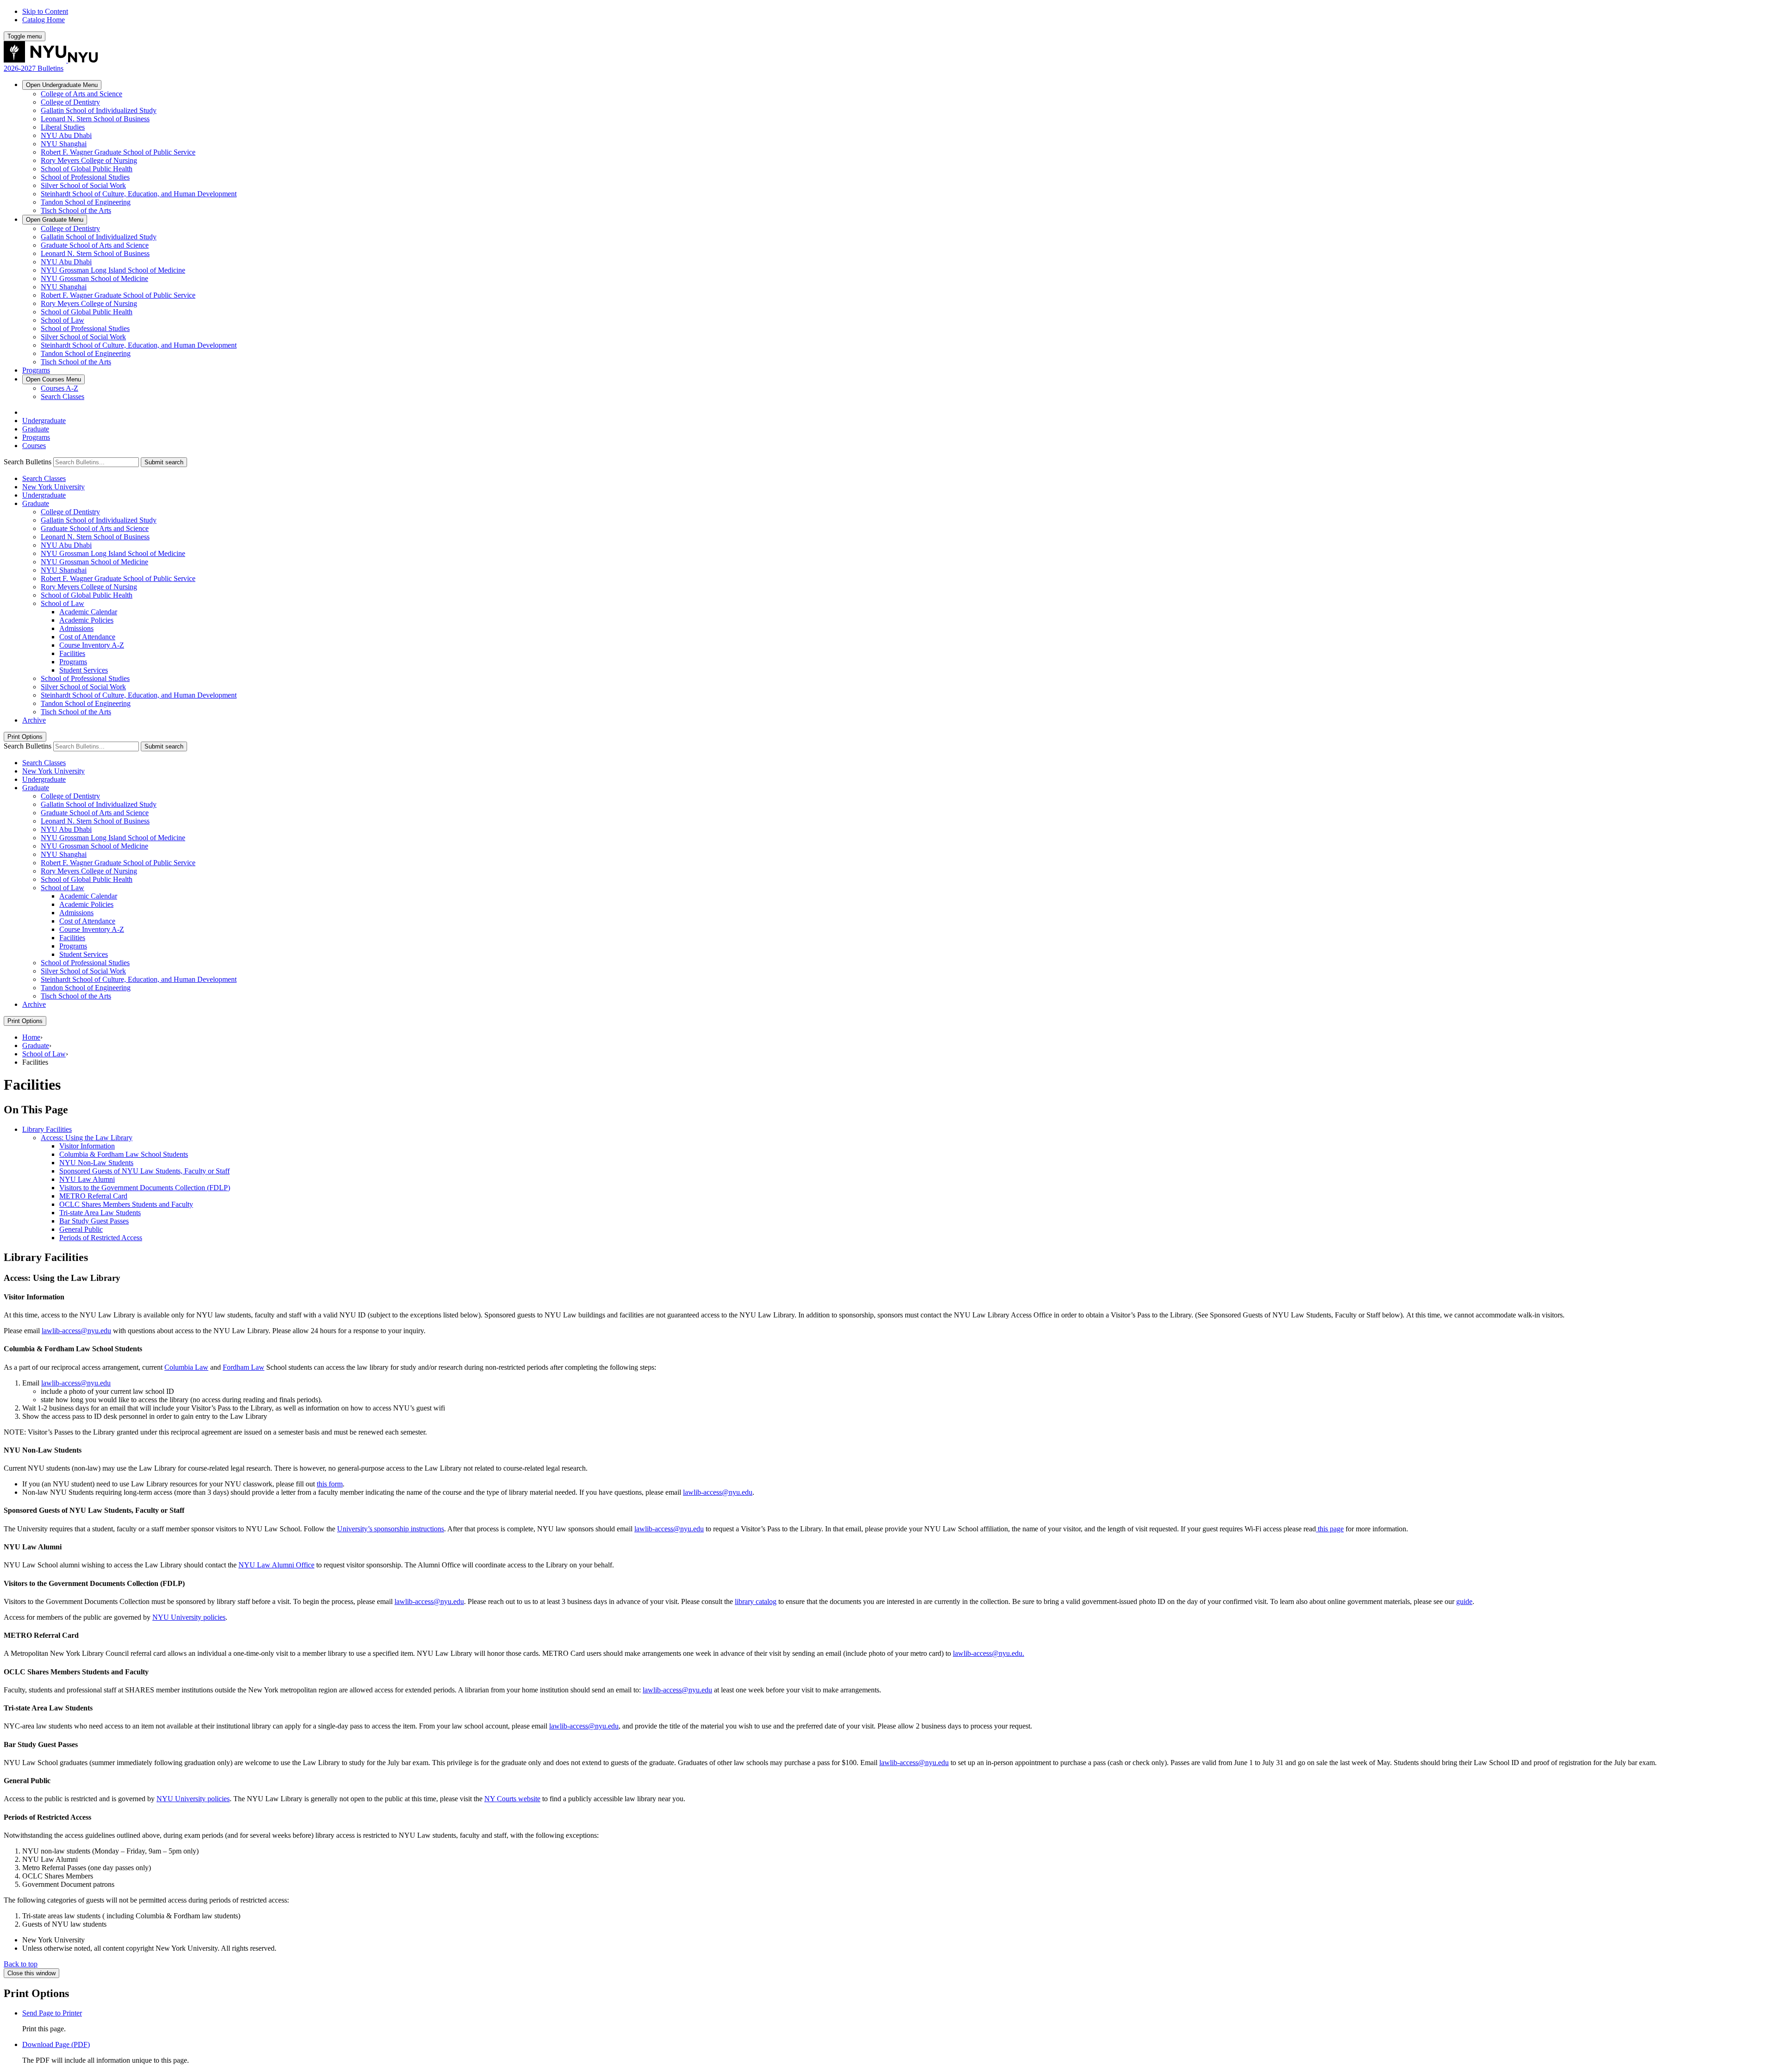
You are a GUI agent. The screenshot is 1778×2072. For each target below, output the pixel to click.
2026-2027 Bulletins (34, 68)
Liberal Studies (63, 127)
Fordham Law (244, 1367)
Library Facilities (47, 1129)
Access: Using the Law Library (87, 1138)
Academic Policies (86, 620)
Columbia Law (186, 1367)
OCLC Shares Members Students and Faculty (126, 1204)
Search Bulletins (28, 462)
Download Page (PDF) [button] (56, 2044)
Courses (53, 379)
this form (330, 1484)
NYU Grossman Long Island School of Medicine (113, 270)
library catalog (756, 1601)
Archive (34, 720)
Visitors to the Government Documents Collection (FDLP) (145, 1188)
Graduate (55, 220)
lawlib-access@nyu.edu (76, 1331)
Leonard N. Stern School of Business (95, 119)
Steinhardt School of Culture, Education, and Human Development (139, 194)
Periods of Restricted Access (101, 1238)
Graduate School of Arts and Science (95, 245)
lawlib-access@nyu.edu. (989, 1653)
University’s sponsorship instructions (391, 1529)
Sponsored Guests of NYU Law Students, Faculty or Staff (144, 1171)
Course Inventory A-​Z (92, 645)
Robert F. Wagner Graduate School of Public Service (118, 152)
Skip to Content (45, 11)
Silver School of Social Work (83, 185)
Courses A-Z (59, 388)
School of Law (63, 320)
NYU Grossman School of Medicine (94, 278)
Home (31, 1037)
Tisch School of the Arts (76, 210)
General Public (81, 1229)
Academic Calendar (88, 612)
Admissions (76, 628)
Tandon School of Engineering (86, 202)
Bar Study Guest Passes (94, 1221)
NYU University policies (189, 1617)
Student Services (84, 670)
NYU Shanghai (64, 144)
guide (1464, 1601)
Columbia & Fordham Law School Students (124, 1154)
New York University (53, 487)
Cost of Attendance (87, 637)
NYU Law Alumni (87, 1179)
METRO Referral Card (93, 1196)
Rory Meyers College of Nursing (89, 160)
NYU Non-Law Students (96, 1163)
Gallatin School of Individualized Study (99, 110)
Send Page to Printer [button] (52, 2013)
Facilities (72, 653)
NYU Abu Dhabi (66, 135)
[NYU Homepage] (51, 60)
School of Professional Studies (85, 177)
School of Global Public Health (87, 169)
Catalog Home (44, 20)
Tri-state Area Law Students (100, 1213)
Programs (36, 370)
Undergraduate (62, 85)
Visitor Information (87, 1146)
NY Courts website (512, 1799)
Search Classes (63, 396)
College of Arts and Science (81, 94)
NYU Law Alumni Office (276, 1565)
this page (1330, 1529)
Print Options (25, 737)
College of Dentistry (70, 102)
